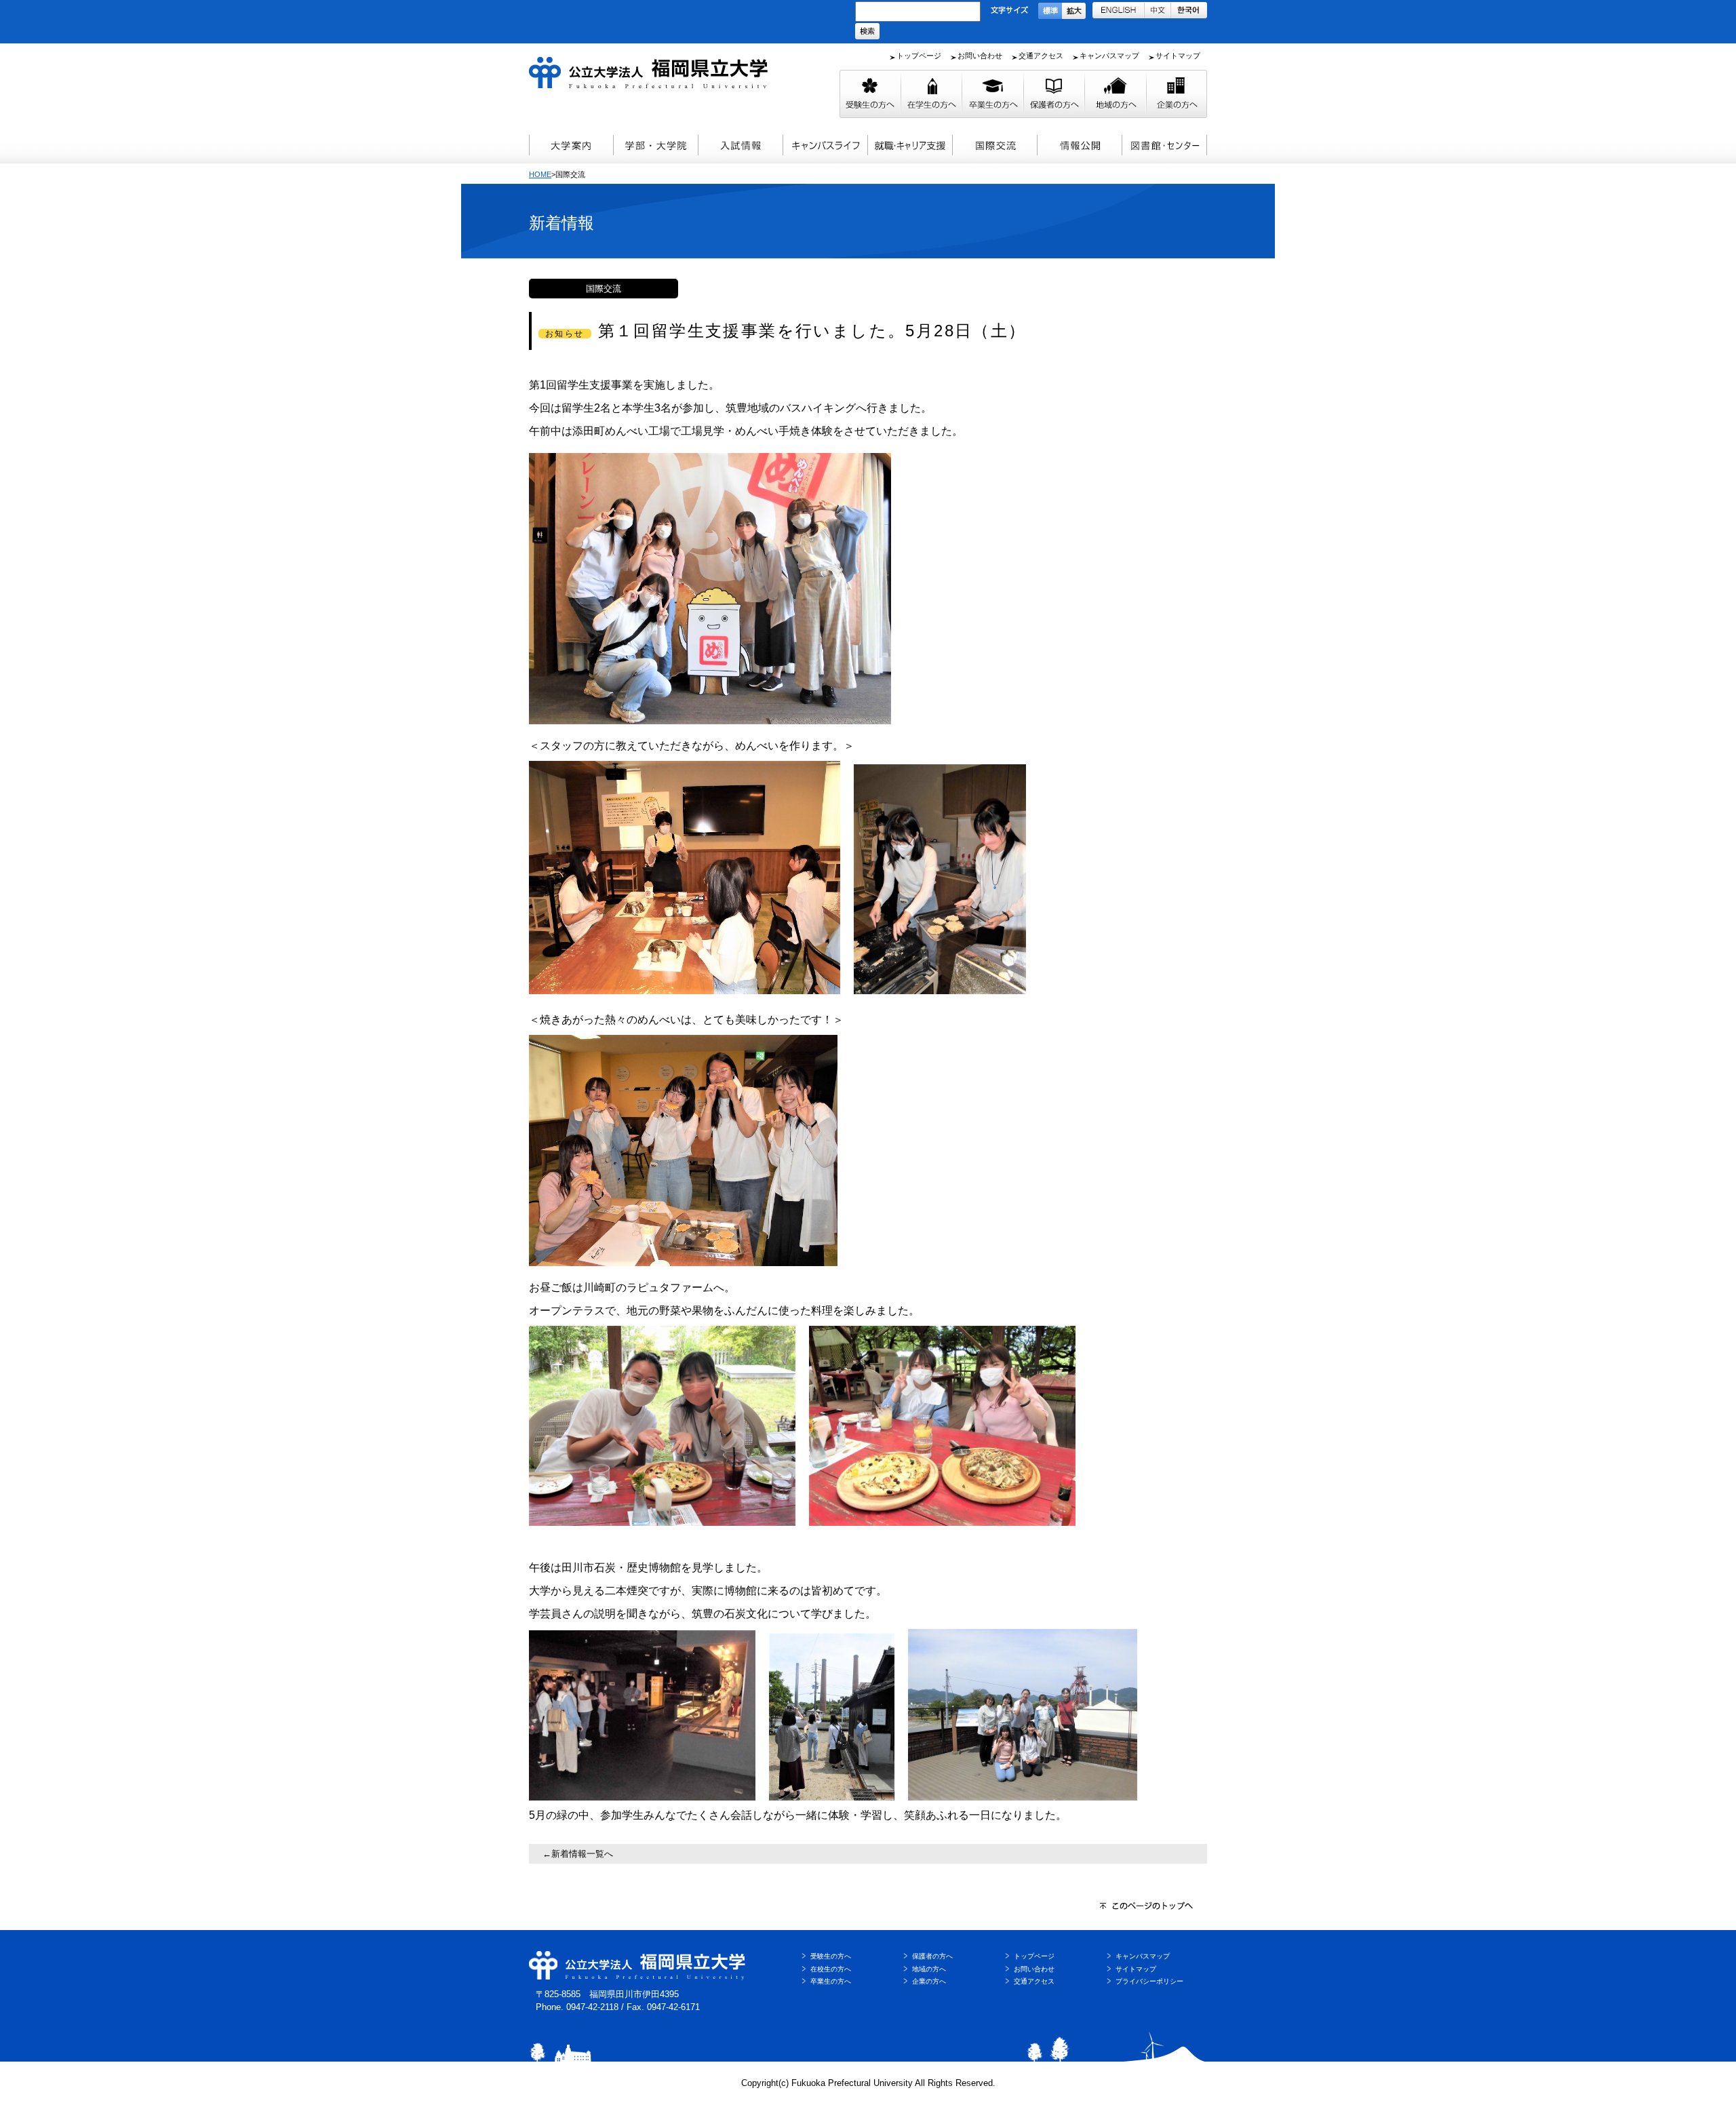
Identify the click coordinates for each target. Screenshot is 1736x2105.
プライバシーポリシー (1149, 1981)
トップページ (919, 56)
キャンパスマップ (1109, 56)
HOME (540, 174)
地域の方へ (929, 1969)
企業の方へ (929, 1981)
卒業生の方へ (831, 1981)
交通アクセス (1041, 56)
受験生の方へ (831, 1956)
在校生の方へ (831, 1969)
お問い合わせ (980, 56)
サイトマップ (1178, 56)
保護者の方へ (932, 1956)
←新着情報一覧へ (578, 1854)
